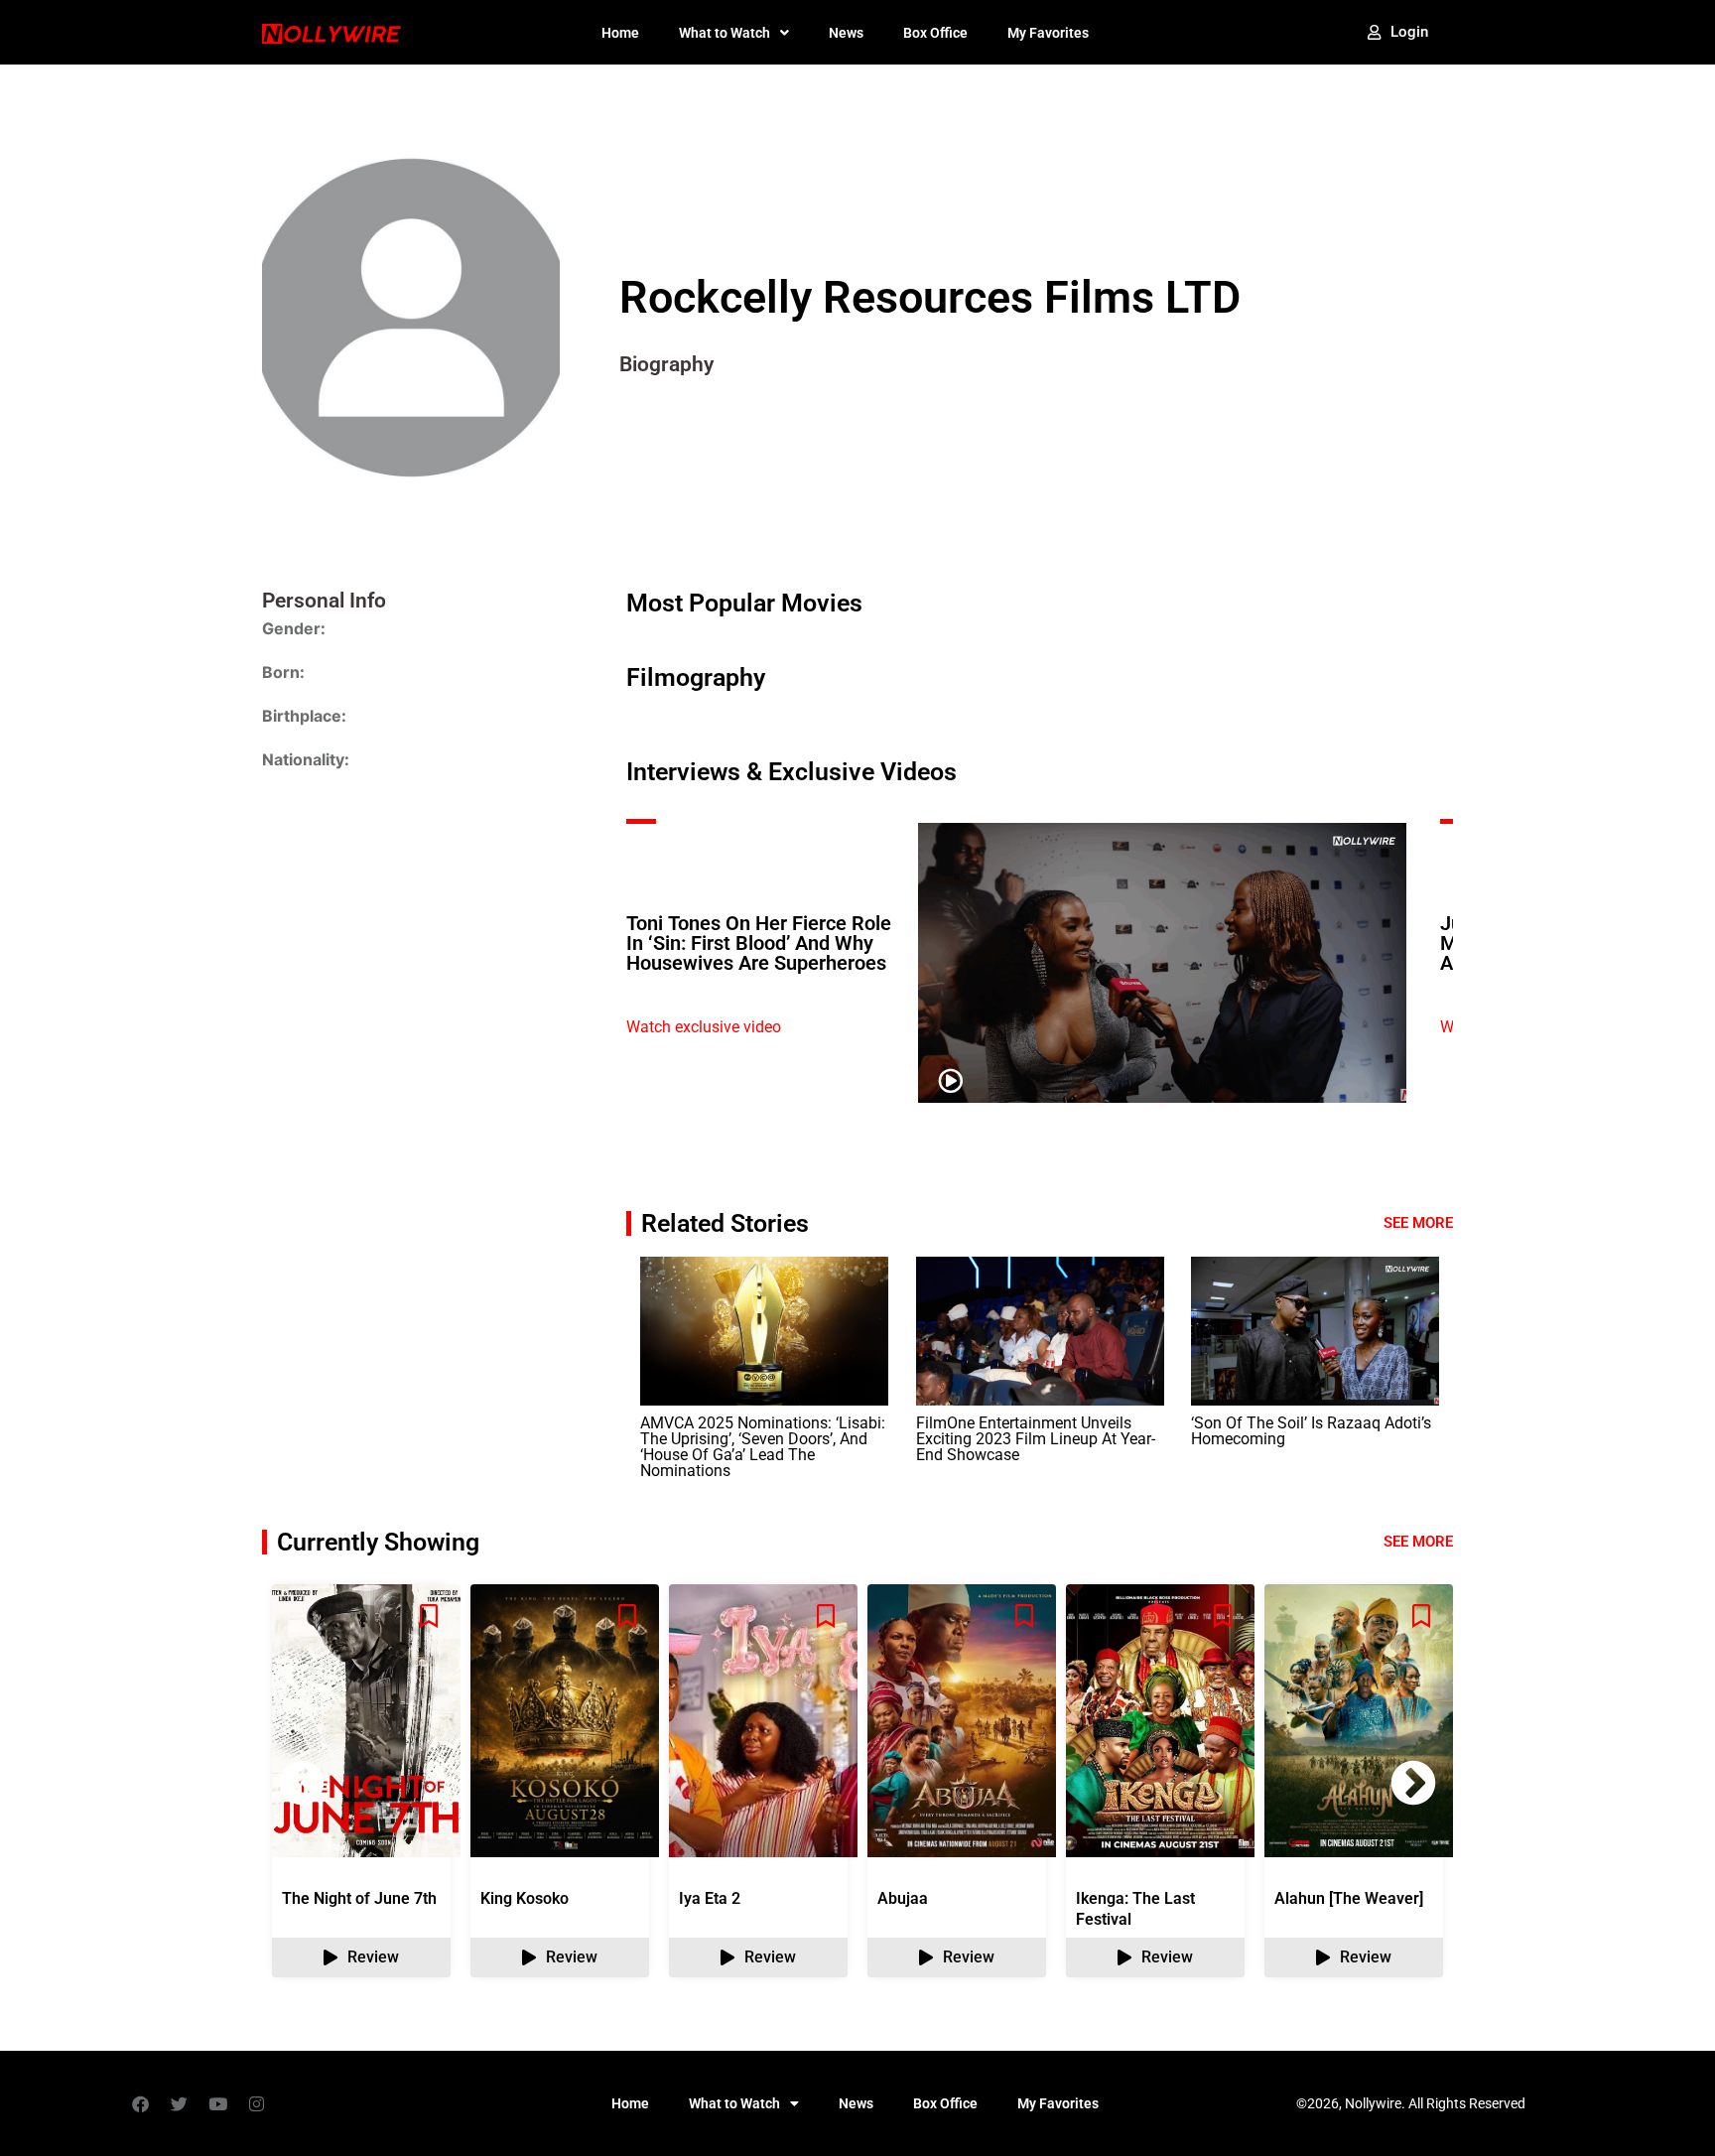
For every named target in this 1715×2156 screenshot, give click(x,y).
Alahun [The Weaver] (1349, 1898)
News (846, 33)
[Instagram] (256, 2103)
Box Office (935, 33)
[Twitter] (179, 2103)
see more (1418, 1542)
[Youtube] (217, 2103)
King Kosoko (525, 1898)
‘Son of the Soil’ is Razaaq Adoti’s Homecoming (1311, 1431)
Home (620, 33)
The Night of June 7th (359, 1898)
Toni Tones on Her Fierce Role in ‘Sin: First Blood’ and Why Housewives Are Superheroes (759, 943)
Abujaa (903, 1898)
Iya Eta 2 (710, 1898)
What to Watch (725, 33)
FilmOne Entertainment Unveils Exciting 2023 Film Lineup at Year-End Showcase (1036, 1439)
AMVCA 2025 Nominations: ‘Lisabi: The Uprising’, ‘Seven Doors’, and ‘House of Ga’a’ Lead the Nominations (763, 1447)
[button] (1413, 1783)
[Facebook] (140, 2103)
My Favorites (1048, 33)
